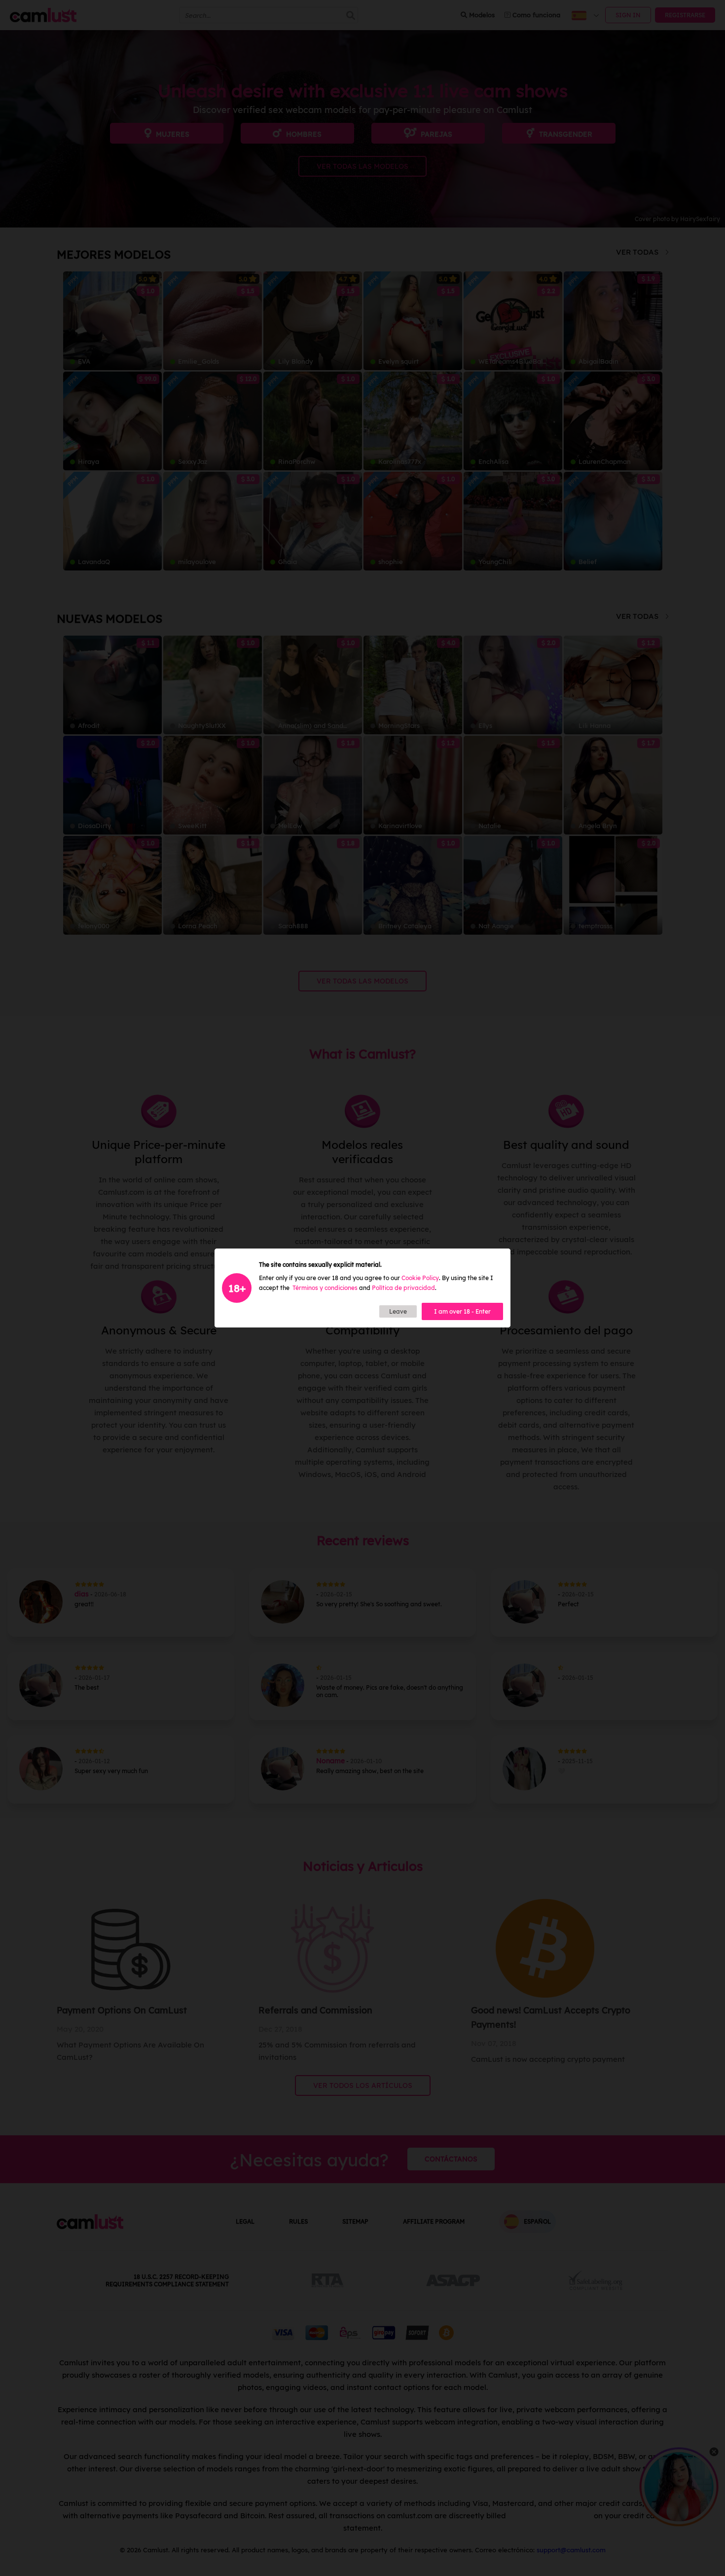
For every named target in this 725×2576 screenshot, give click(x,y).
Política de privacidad (403, 1288)
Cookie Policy (420, 1278)
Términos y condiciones (325, 1288)
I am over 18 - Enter (462, 1311)
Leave (398, 1311)
